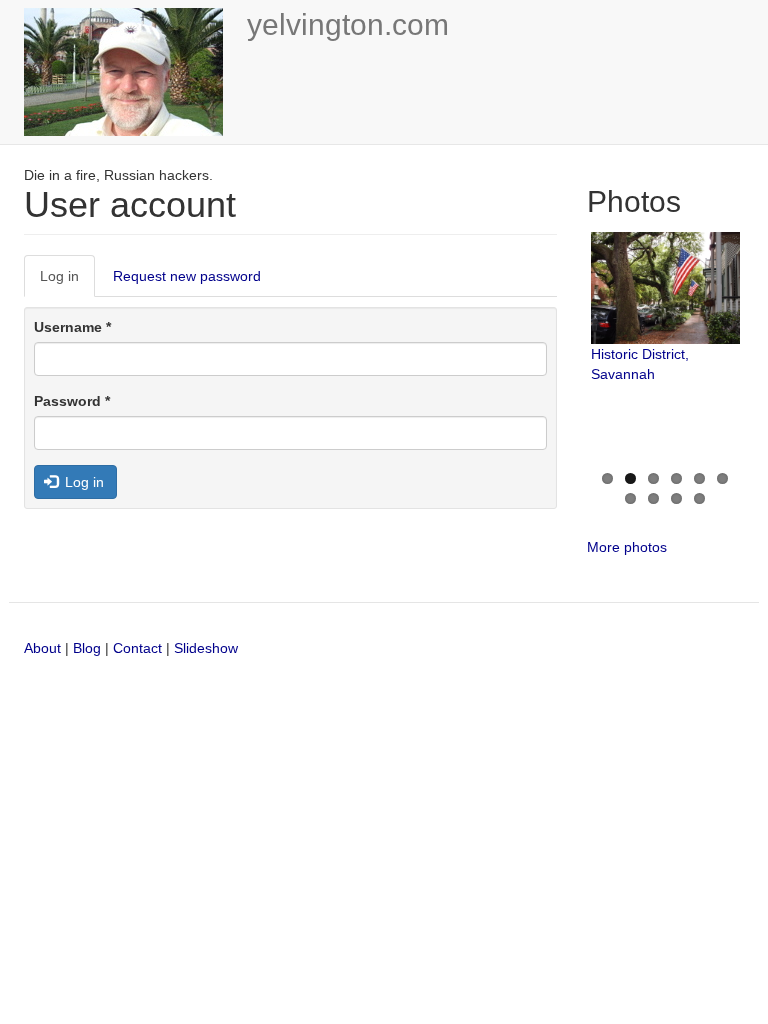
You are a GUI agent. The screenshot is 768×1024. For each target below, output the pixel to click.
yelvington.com (348, 24)
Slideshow (206, 648)
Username (72, 327)
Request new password (187, 276)
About (42, 648)
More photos (627, 547)
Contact (139, 648)
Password (72, 401)
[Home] (131, 72)
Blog (87, 648)
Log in (67, 282)
